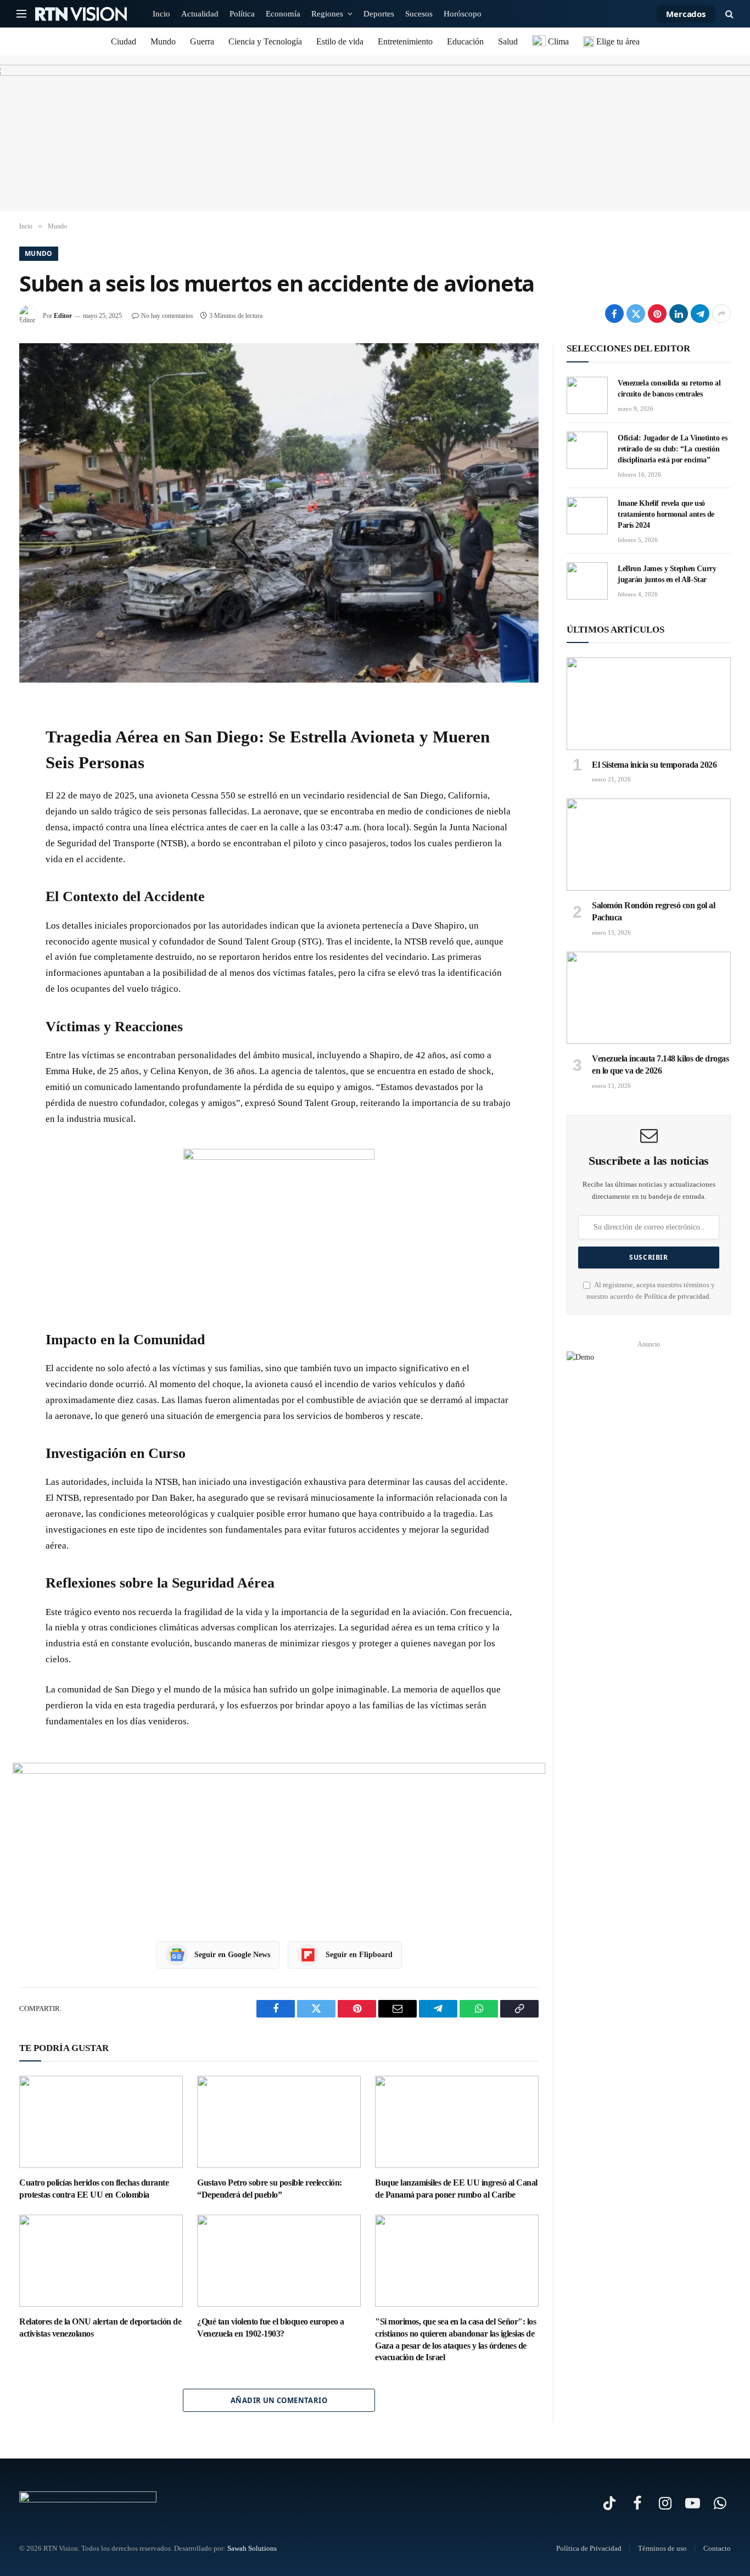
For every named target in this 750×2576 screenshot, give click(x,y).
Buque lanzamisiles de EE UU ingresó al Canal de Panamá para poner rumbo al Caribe (456, 2189)
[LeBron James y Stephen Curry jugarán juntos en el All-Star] (587, 581)
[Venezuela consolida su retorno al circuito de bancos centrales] (587, 395)
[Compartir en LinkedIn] (679, 314)
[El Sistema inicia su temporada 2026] (649, 703)
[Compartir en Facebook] (614, 314)
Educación (465, 41)
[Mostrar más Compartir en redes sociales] (721, 314)
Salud (508, 41)
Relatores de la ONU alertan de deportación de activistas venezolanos (100, 2328)
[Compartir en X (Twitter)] (636, 314)
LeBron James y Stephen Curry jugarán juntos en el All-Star (667, 574)
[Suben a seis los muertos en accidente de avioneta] (279, 513)
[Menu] (21, 14)
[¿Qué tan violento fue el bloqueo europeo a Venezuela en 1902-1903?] (279, 2261)
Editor (63, 316)
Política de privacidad (677, 1297)
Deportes (379, 14)
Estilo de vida (340, 41)
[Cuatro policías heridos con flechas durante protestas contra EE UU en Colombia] (101, 2122)
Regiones (327, 14)
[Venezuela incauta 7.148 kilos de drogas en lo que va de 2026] (649, 998)
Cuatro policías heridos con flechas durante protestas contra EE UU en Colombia (94, 2189)
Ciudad (124, 41)
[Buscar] (728, 14)
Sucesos (419, 14)
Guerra (202, 41)
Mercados (686, 14)
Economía (283, 14)
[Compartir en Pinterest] (657, 314)
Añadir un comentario (279, 2400)
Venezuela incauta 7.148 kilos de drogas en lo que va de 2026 (660, 1065)
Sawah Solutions (252, 2548)
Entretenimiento (405, 41)
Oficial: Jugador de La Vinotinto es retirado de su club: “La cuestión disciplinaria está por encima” (672, 449)
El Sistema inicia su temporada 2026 (654, 765)
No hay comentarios (167, 316)
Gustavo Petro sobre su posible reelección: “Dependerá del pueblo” (270, 2189)
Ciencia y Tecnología (265, 41)
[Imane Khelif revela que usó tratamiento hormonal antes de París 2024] (587, 516)
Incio (161, 14)
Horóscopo (463, 14)
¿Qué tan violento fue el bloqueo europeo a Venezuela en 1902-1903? (271, 2328)
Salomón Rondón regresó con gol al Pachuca (653, 911)
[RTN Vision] (81, 14)
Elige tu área (617, 41)
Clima (557, 41)
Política (242, 14)
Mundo (163, 41)
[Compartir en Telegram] (700, 314)
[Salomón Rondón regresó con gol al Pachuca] (649, 845)
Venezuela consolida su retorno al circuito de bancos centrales (669, 389)
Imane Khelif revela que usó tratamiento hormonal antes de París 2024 (666, 514)
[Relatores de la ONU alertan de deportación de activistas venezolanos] (101, 2261)
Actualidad (200, 14)
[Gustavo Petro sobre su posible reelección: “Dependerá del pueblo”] (279, 2122)
